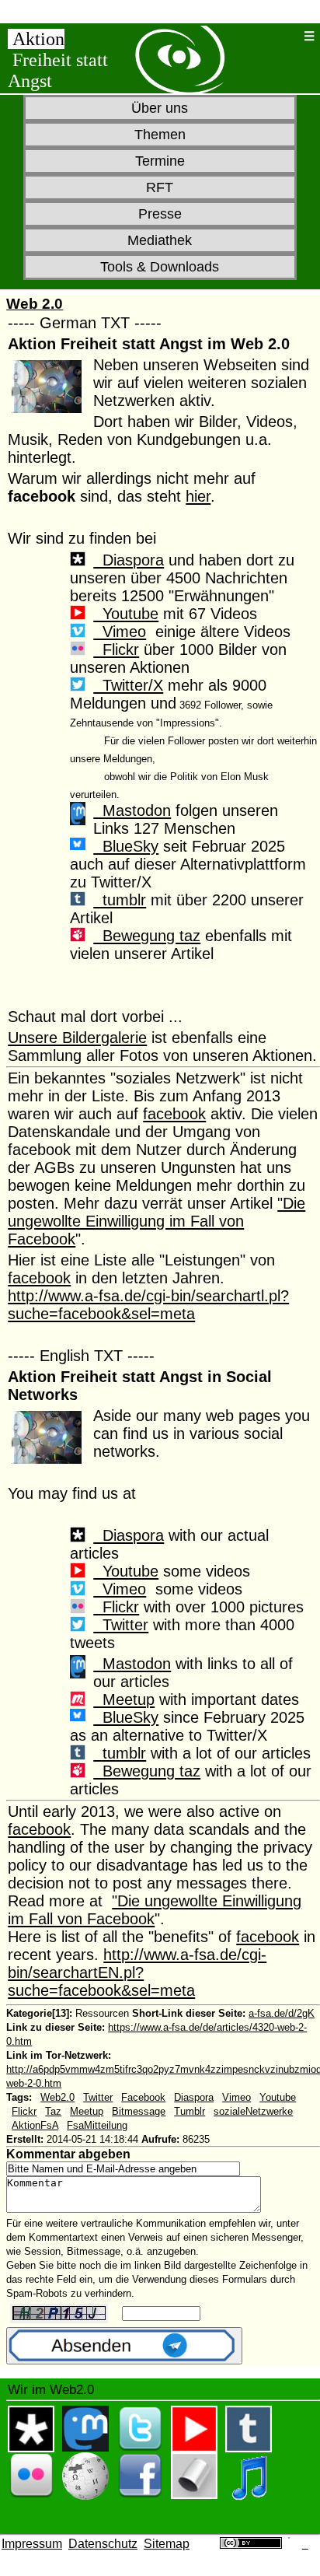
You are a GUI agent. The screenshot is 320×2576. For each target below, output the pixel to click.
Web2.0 (57, 2097)
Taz (53, 2111)
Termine (160, 161)
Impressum (32, 2544)
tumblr (120, 900)
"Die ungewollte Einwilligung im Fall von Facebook (157, 1221)
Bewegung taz (147, 936)
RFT (160, 187)
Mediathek (160, 240)
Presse (160, 214)
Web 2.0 (35, 304)
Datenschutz (103, 2544)
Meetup (124, 1699)
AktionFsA (35, 2125)
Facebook (143, 2097)
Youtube (126, 614)
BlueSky (126, 846)
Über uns (160, 108)
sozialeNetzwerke (253, 2111)
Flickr (116, 649)
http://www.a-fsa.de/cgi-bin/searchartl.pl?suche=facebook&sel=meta (148, 1305)
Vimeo (120, 632)
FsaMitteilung (97, 2125)
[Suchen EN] (288, 36)
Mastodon (132, 810)
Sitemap (167, 2544)
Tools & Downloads (160, 267)
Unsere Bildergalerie (77, 1038)
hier (198, 496)
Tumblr (190, 2111)
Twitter (121, 1625)
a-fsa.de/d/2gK (282, 2013)
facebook (174, 1114)
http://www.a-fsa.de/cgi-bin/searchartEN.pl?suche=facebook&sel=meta (137, 1972)
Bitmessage (139, 2111)
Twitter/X (128, 685)
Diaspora (129, 560)
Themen (160, 135)
